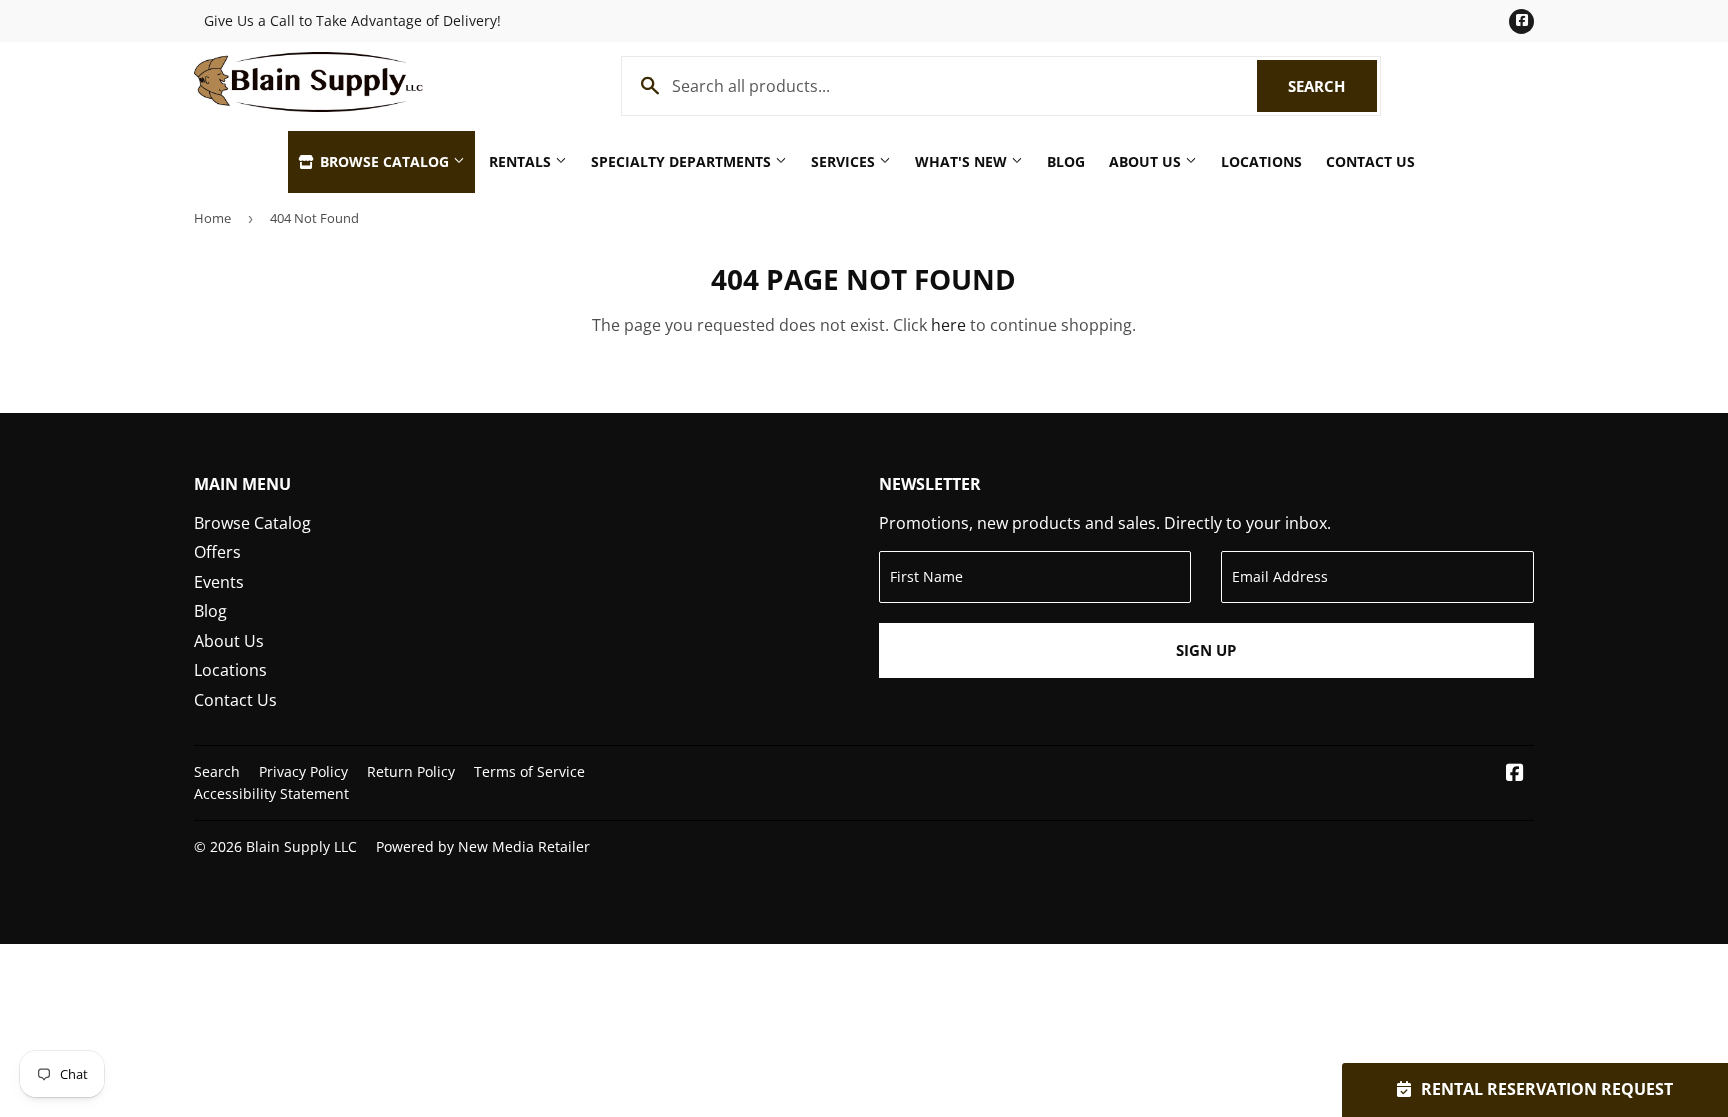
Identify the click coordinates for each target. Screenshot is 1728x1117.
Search (1332, 86)
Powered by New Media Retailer (483, 846)
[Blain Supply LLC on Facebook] (1515, 774)
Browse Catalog (384, 161)
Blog (1066, 161)
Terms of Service (529, 771)
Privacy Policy (303, 771)
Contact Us (1370, 161)
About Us (1147, 161)
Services (845, 161)
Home (212, 218)
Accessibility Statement (271, 793)
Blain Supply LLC (301, 846)
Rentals (522, 161)
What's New (963, 161)
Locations (1261, 161)
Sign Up (1206, 650)
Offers (217, 552)
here (948, 325)
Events (219, 582)
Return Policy (411, 771)
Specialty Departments (683, 161)
